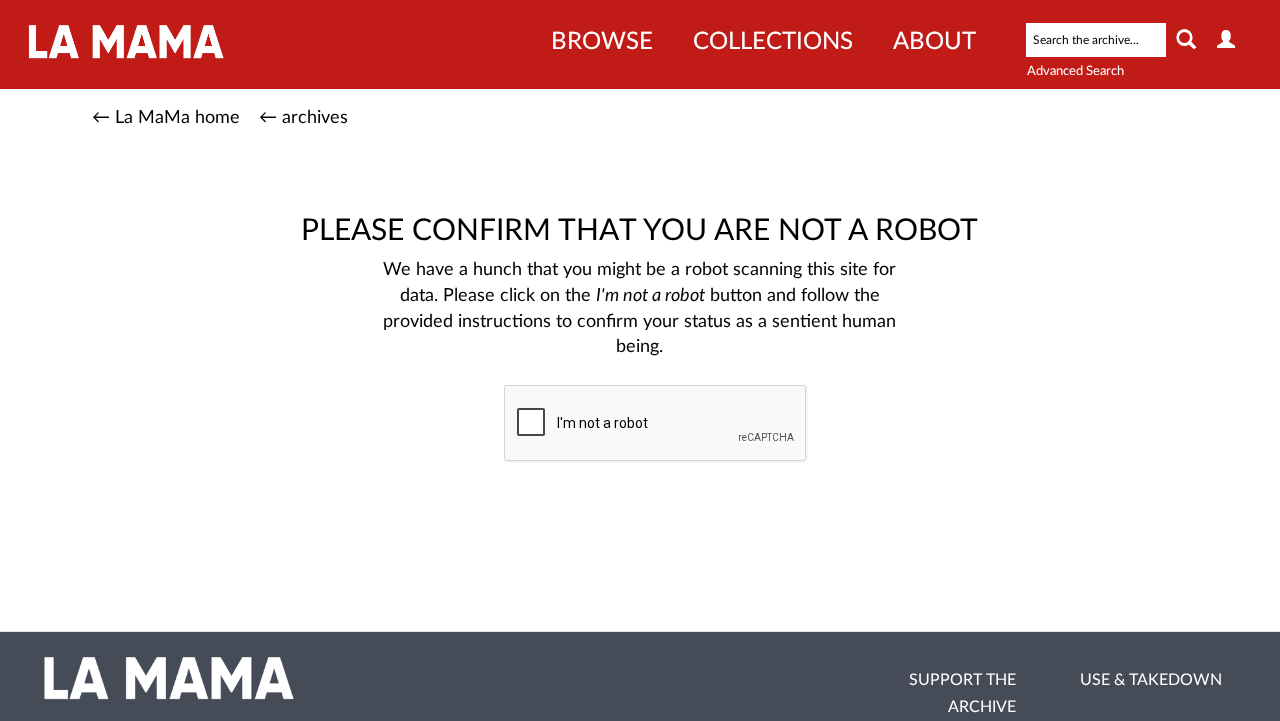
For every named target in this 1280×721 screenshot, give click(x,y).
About (934, 42)
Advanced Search (1075, 71)
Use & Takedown (1151, 680)
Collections (773, 42)
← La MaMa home (166, 118)
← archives (303, 118)
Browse (602, 42)
